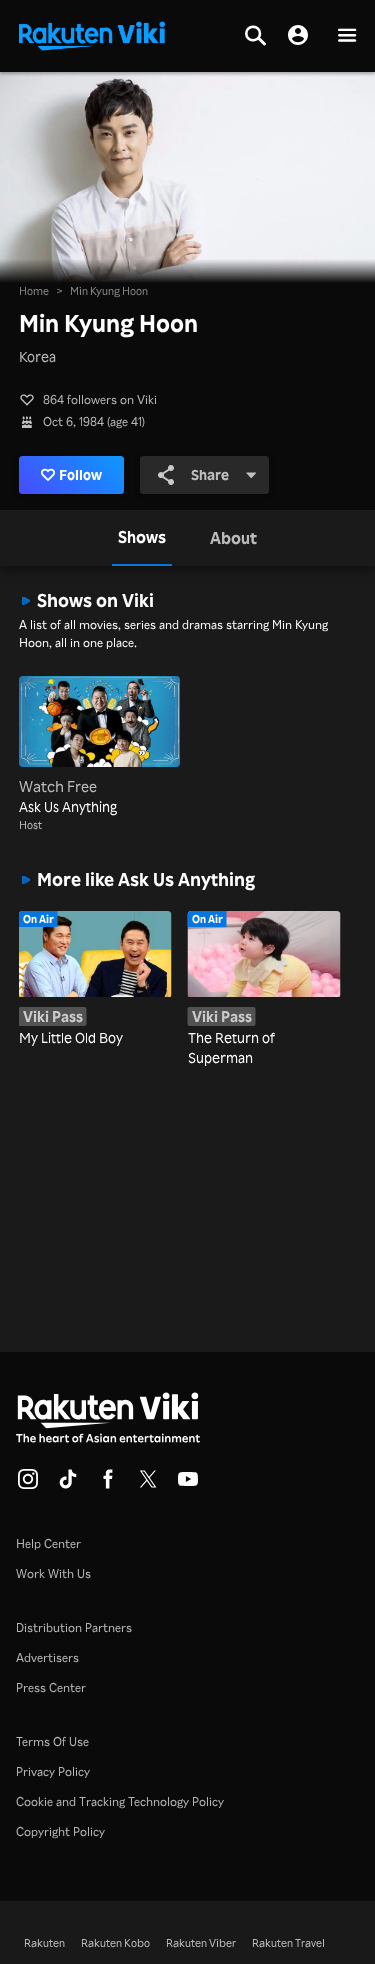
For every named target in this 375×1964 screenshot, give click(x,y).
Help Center (48, 1543)
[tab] (142, 538)
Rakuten (44, 1943)
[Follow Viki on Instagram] (28, 1485)
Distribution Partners (74, 1627)
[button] (347, 36)
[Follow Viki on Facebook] (108, 1485)
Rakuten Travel (288, 1943)
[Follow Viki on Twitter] (148, 1485)
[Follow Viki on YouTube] (188, 1485)
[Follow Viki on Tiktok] (68, 1485)
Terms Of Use (52, 1741)
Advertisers (47, 1657)
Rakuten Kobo (115, 1943)
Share (210, 474)
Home (34, 291)
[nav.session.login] (298, 36)
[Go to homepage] (92, 34)
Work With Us (53, 1573)
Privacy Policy (53, 1771)
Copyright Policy (60, 1831)
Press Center (51, 1687)
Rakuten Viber (201, 1943)
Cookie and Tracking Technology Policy (120, 1801)
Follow (80, 474)
